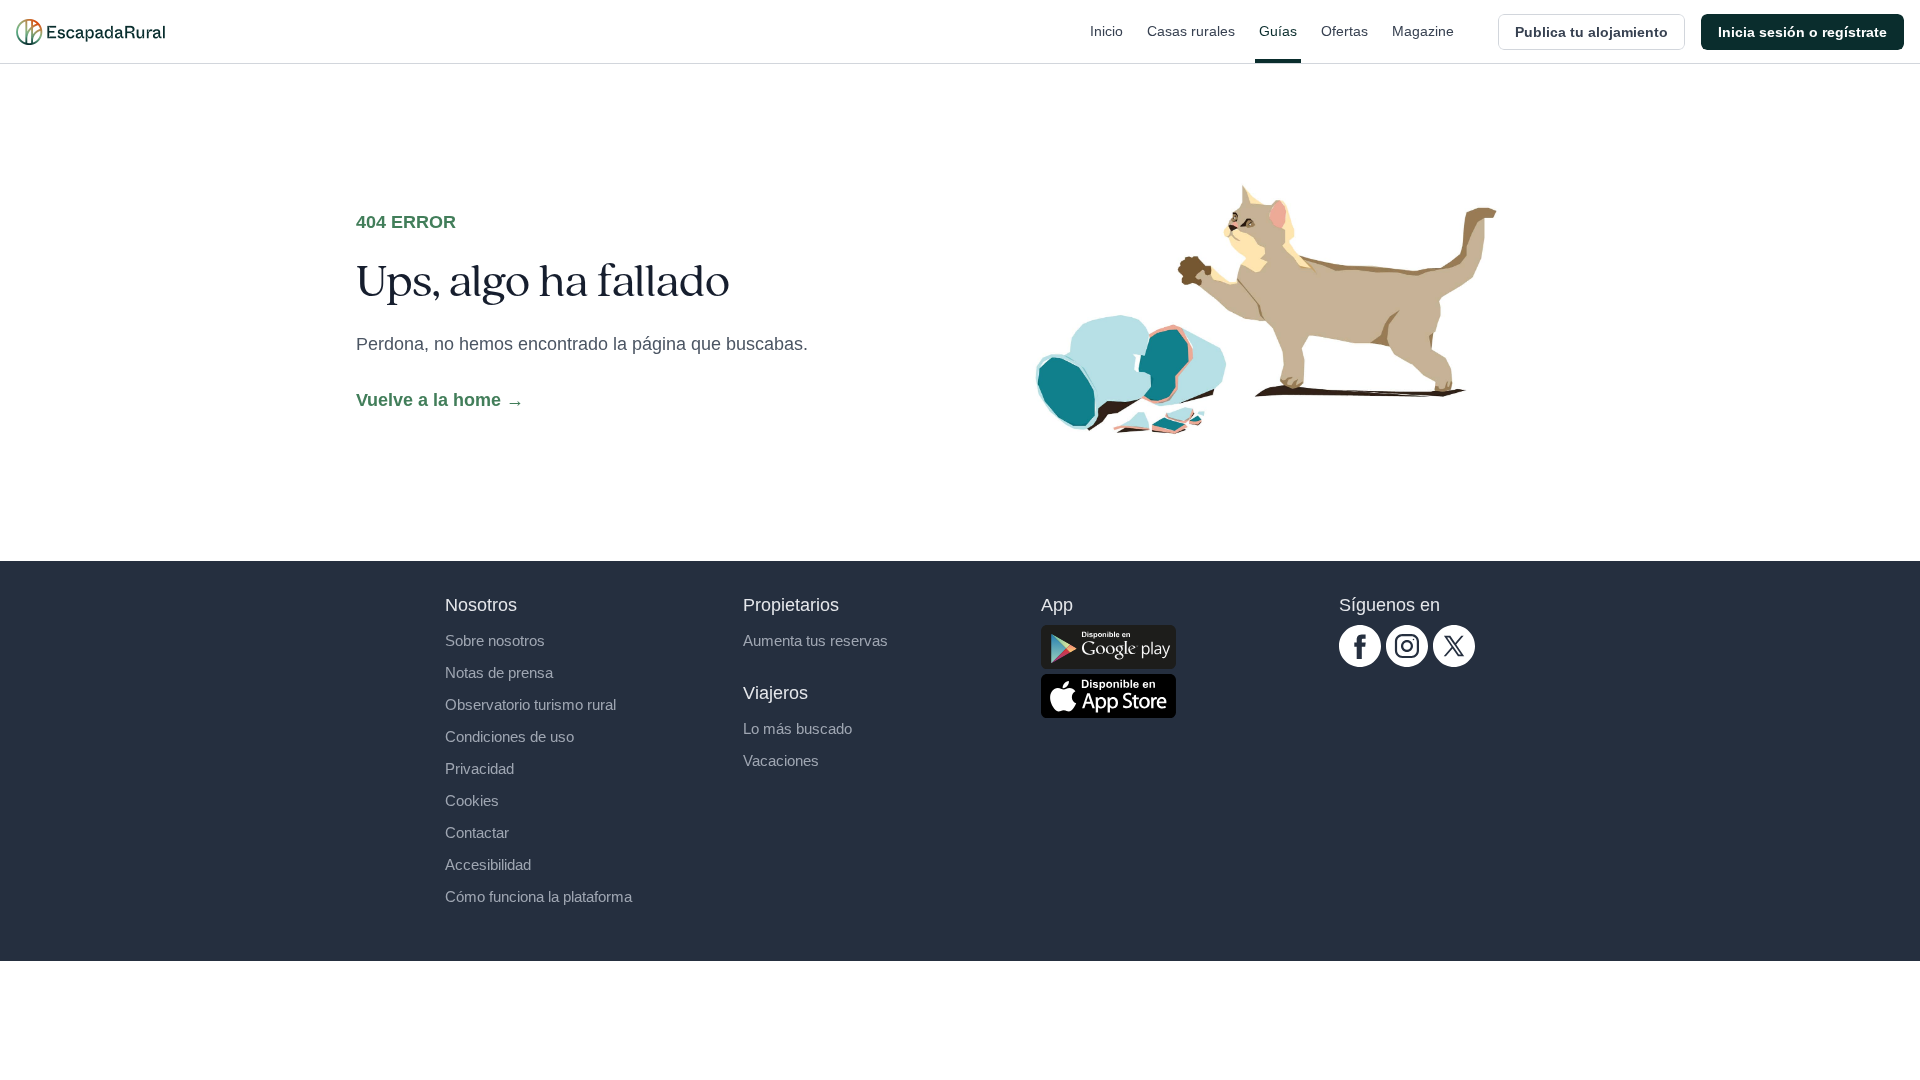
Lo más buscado (797, 728)
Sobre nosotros (495, 640)
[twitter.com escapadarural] (1454, 646)
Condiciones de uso (509, 736)
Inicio (1106, 31)
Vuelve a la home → (440, 400)
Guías (1278, 31)
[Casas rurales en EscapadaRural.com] (90, 32)
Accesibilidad (488, 864)
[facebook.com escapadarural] (1360, 646)
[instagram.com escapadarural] (1407, 646)
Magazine (1423, 31)
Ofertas (1344, 31)
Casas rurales (1191, 31)
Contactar (477, 832)
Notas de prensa (499, 672)
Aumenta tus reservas (815, 640)
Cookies (472, 800)
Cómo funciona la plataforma (538, 896)
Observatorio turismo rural (530, 704)
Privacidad (479, 768)
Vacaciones (781, 760)
